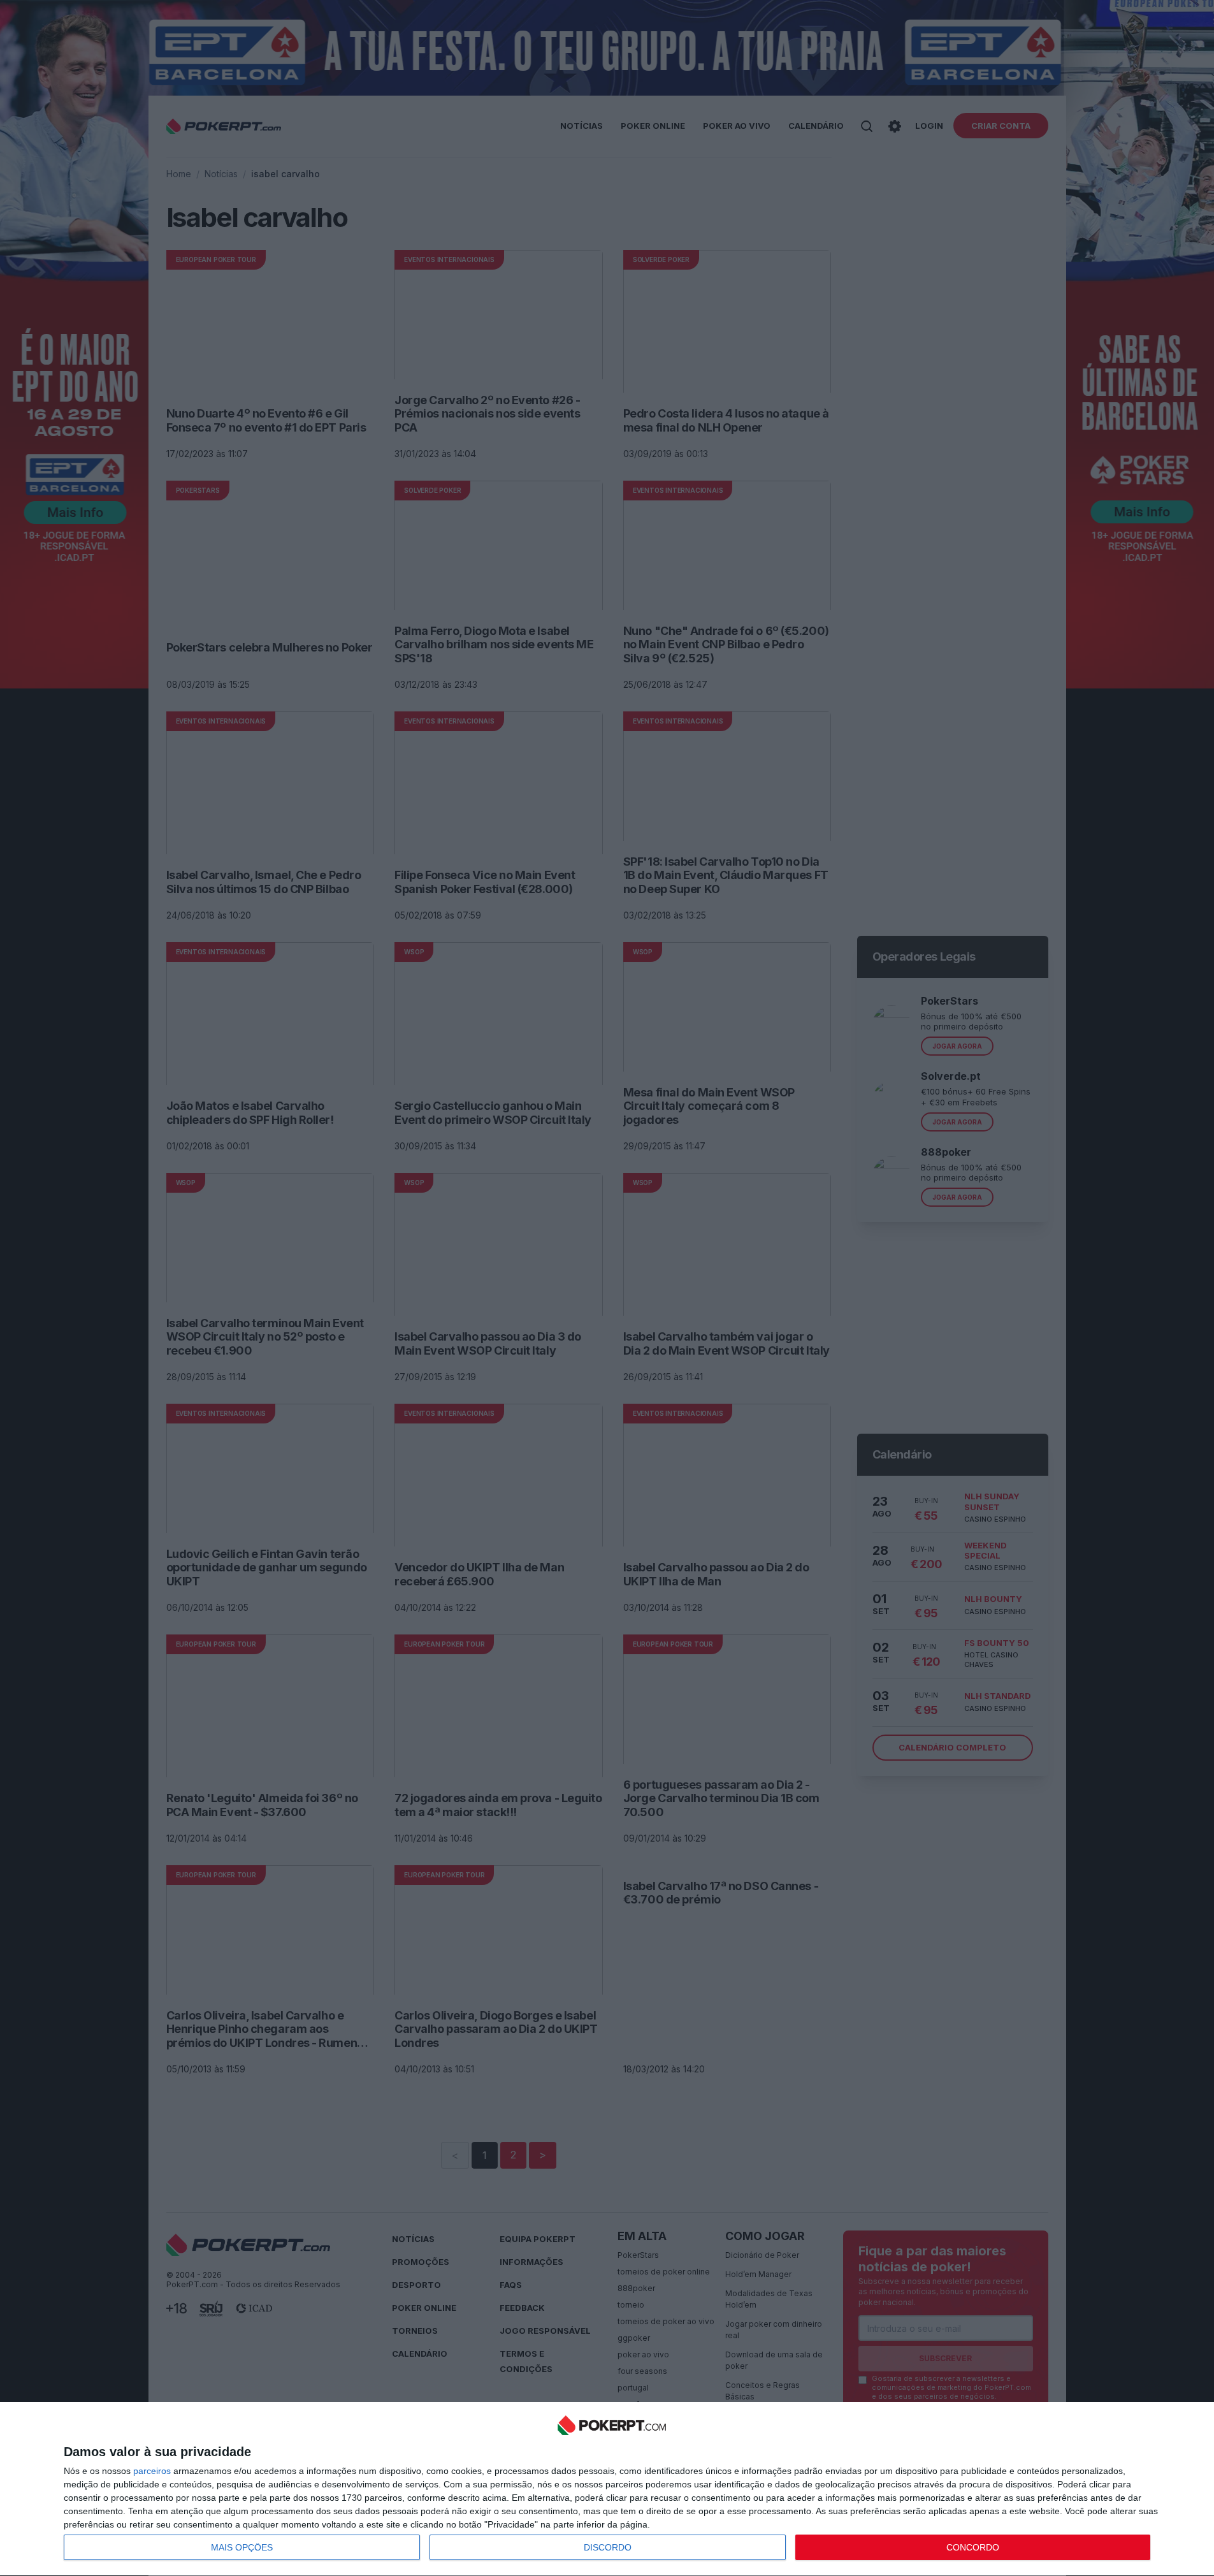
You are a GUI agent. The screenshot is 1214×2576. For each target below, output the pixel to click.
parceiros (152, 2471)
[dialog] (612, 2489)
